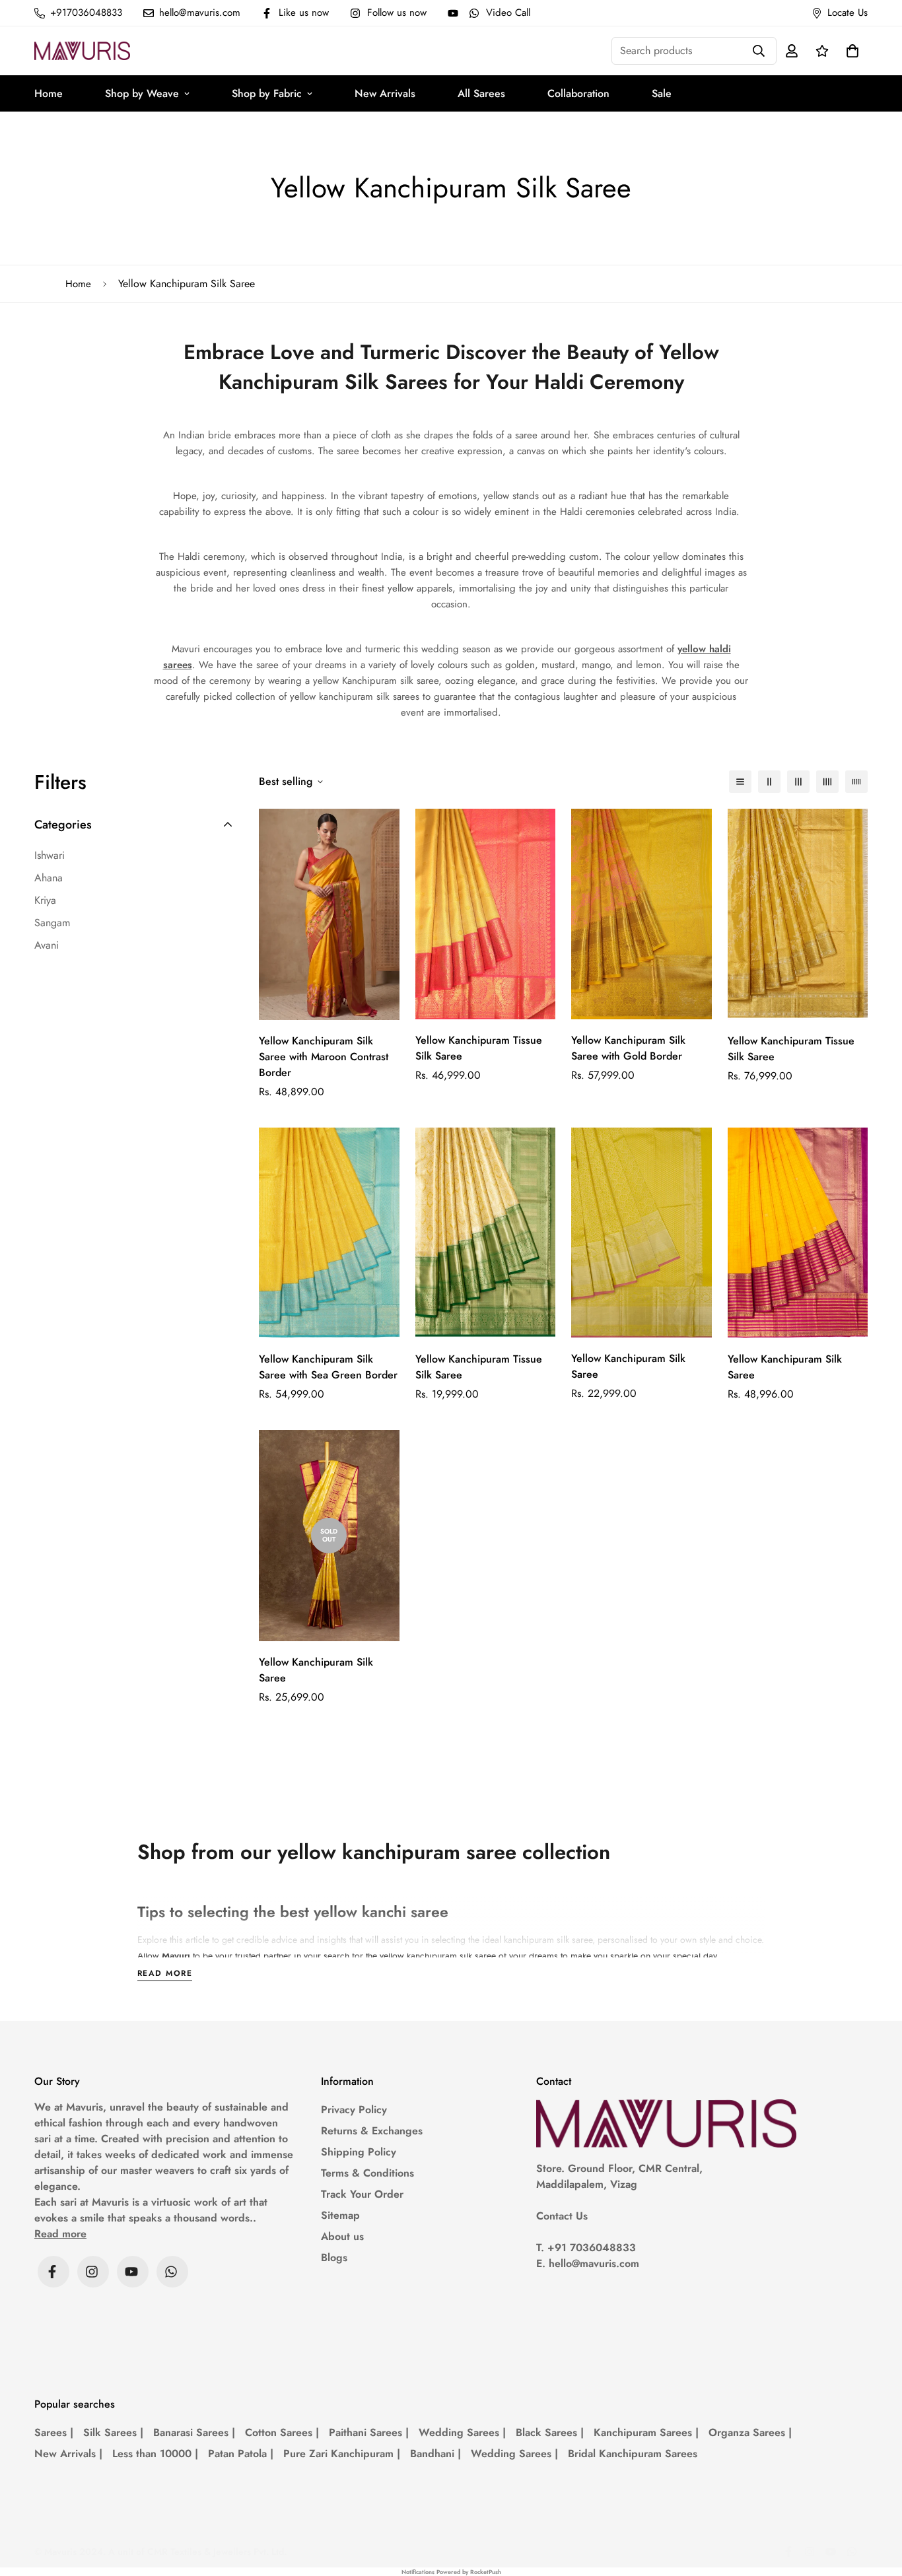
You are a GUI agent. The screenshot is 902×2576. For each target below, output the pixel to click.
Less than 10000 (155, 2454)
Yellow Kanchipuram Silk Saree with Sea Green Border (328, 1367)
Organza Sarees (750, 2432)
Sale (662, 93)
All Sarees (481, 93)
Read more (165, 1974)
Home (49, 93)
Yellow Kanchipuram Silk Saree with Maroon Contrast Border (324, 1057)
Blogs (334, 2257)
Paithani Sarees (369, 2432)
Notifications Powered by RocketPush (451, 2572)
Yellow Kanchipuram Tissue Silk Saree (479, 1048)
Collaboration (578, 93)
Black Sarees (550, 2432)
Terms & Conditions (367, 2173)
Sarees (54, 2432)
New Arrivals (385, 93)
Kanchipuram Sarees (646, 2432)
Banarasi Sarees (194, 2432)
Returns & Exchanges (372, 2131)
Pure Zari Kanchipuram (342, 2454)
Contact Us (562, 2216)
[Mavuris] (82, 51)
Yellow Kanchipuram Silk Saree (628, 1366)
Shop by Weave (142, 93)
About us (342, 2236)
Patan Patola (241, 2454)
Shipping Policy (359, 2152)
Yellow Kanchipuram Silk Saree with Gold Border (628, 1048)
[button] (850, 51)
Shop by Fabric (267, 93)
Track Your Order (362, 2194)
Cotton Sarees (282, 2432)
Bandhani (435, 2454)
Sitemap (340, 2215)
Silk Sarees (113, 2432)
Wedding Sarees (462, 2432)
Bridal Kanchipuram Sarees (633, 2454)
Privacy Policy (354, 2110)
